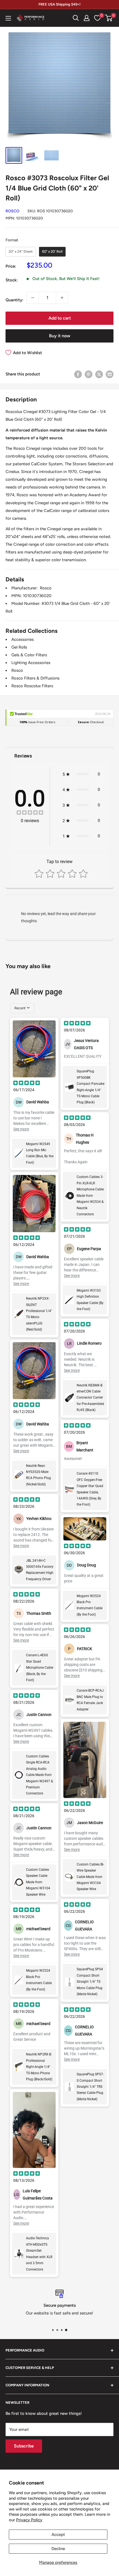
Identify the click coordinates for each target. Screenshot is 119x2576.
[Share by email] (110, 374)
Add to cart (60, 318)
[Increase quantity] (62, 298)
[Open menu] (8, 18)
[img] (30, 813)
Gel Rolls (19, 647)
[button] (109, 18)
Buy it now (60, 336)
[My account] (87, 18)
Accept (58, 2535)
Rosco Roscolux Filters (32, 686)
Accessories (23, 639)
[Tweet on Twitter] (99, 374)
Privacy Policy (29, 2520)
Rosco (12, 211)
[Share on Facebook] (78, 374)
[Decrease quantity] (33, 298)
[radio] (21, 252)
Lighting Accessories (31, 663)
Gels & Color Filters (29, 655)
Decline (58, 2549)
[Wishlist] (97, 18)
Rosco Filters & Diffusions (35, 678)
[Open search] (76, 18)
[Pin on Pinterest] (89, 374)
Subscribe (24, 2446)
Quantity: (14, 300)
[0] (109, 18)
